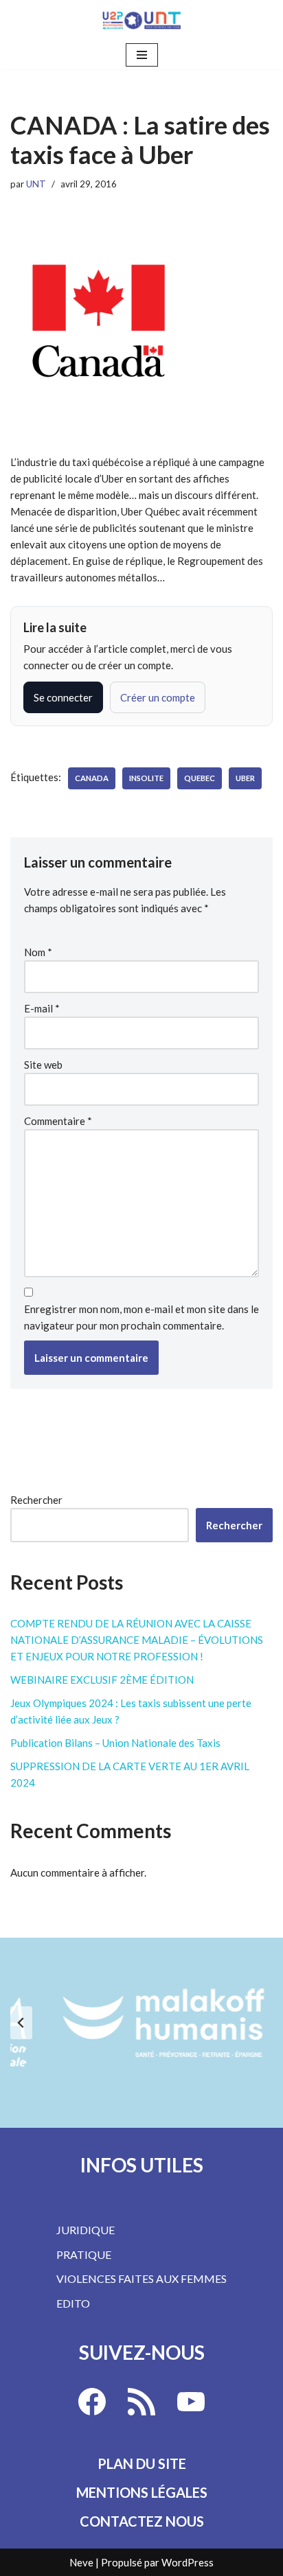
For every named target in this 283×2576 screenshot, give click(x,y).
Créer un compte (158, 697)
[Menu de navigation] (142, 55)
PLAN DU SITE (142, 2463)
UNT (36, 184)
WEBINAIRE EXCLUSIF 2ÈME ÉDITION (102, 1680)
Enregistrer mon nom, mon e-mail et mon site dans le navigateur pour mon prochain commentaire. (141, 1317)
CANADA (92, 778)
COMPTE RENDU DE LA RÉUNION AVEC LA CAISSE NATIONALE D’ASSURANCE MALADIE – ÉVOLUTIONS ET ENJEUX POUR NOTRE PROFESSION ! (137, 1640)
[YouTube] (191, 2402)
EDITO (73, 2303)
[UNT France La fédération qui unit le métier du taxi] (141, 20)
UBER (245, 778)
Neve (81, 2562)
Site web (43, 1065)
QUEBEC (200, 778)
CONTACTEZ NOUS (142, 2521)
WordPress (188, 2562)
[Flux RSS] (141, 2402)
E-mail (42, 1008)
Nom (38, 952)
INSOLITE (146, 778)
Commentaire (58, 1121)
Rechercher (36, 1500)
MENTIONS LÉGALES (142, 2492)
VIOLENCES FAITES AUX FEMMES (141, 2278)
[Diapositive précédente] (21, 2023)
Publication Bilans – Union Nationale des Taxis (115, 1743)
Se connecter (63, 697)
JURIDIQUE (86, 2230)
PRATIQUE (84, 2254)
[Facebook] (92, 2402)
